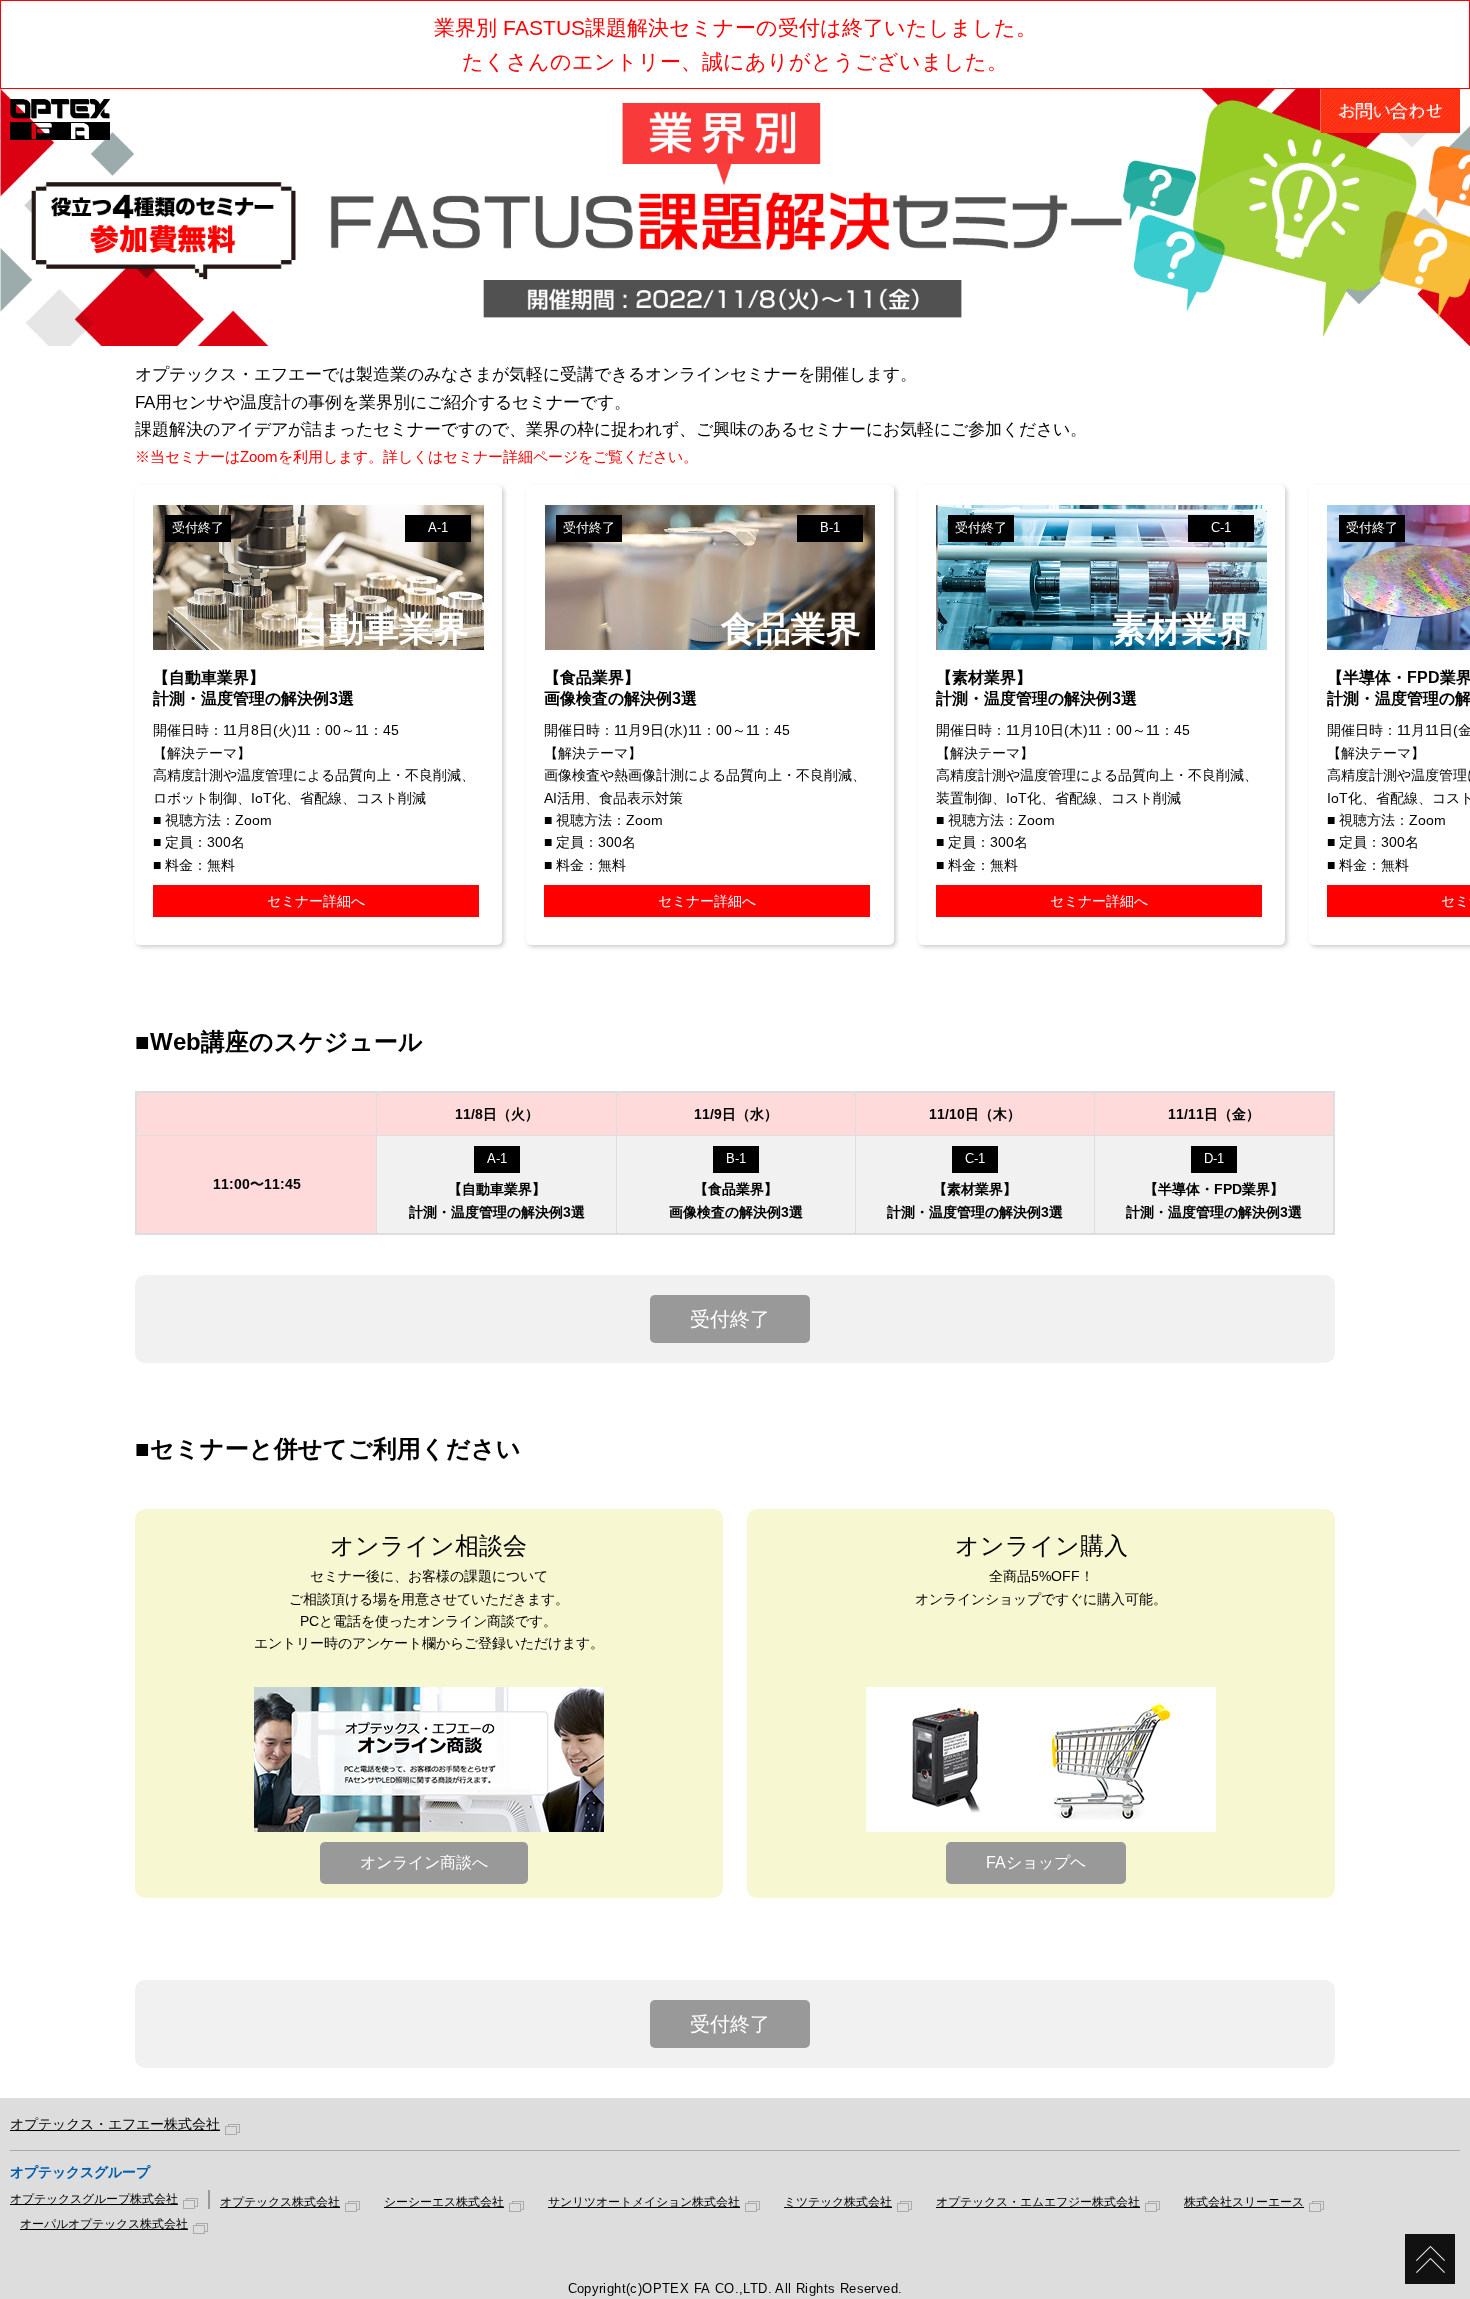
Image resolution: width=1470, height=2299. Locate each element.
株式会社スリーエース (1244, 2202)
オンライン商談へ (424, 1862)
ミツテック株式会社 (838, 2202)
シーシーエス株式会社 (444, 2202)
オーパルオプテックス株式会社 (104, 2224)
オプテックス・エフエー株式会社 (115, 2124)
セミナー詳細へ (316, 901)
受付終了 (730, 1319)
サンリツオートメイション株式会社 (644, 2202)
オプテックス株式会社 (280, 2202)
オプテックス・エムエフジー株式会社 (1038, 2202)
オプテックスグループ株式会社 (94, 2199)
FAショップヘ (1036, 1862)
